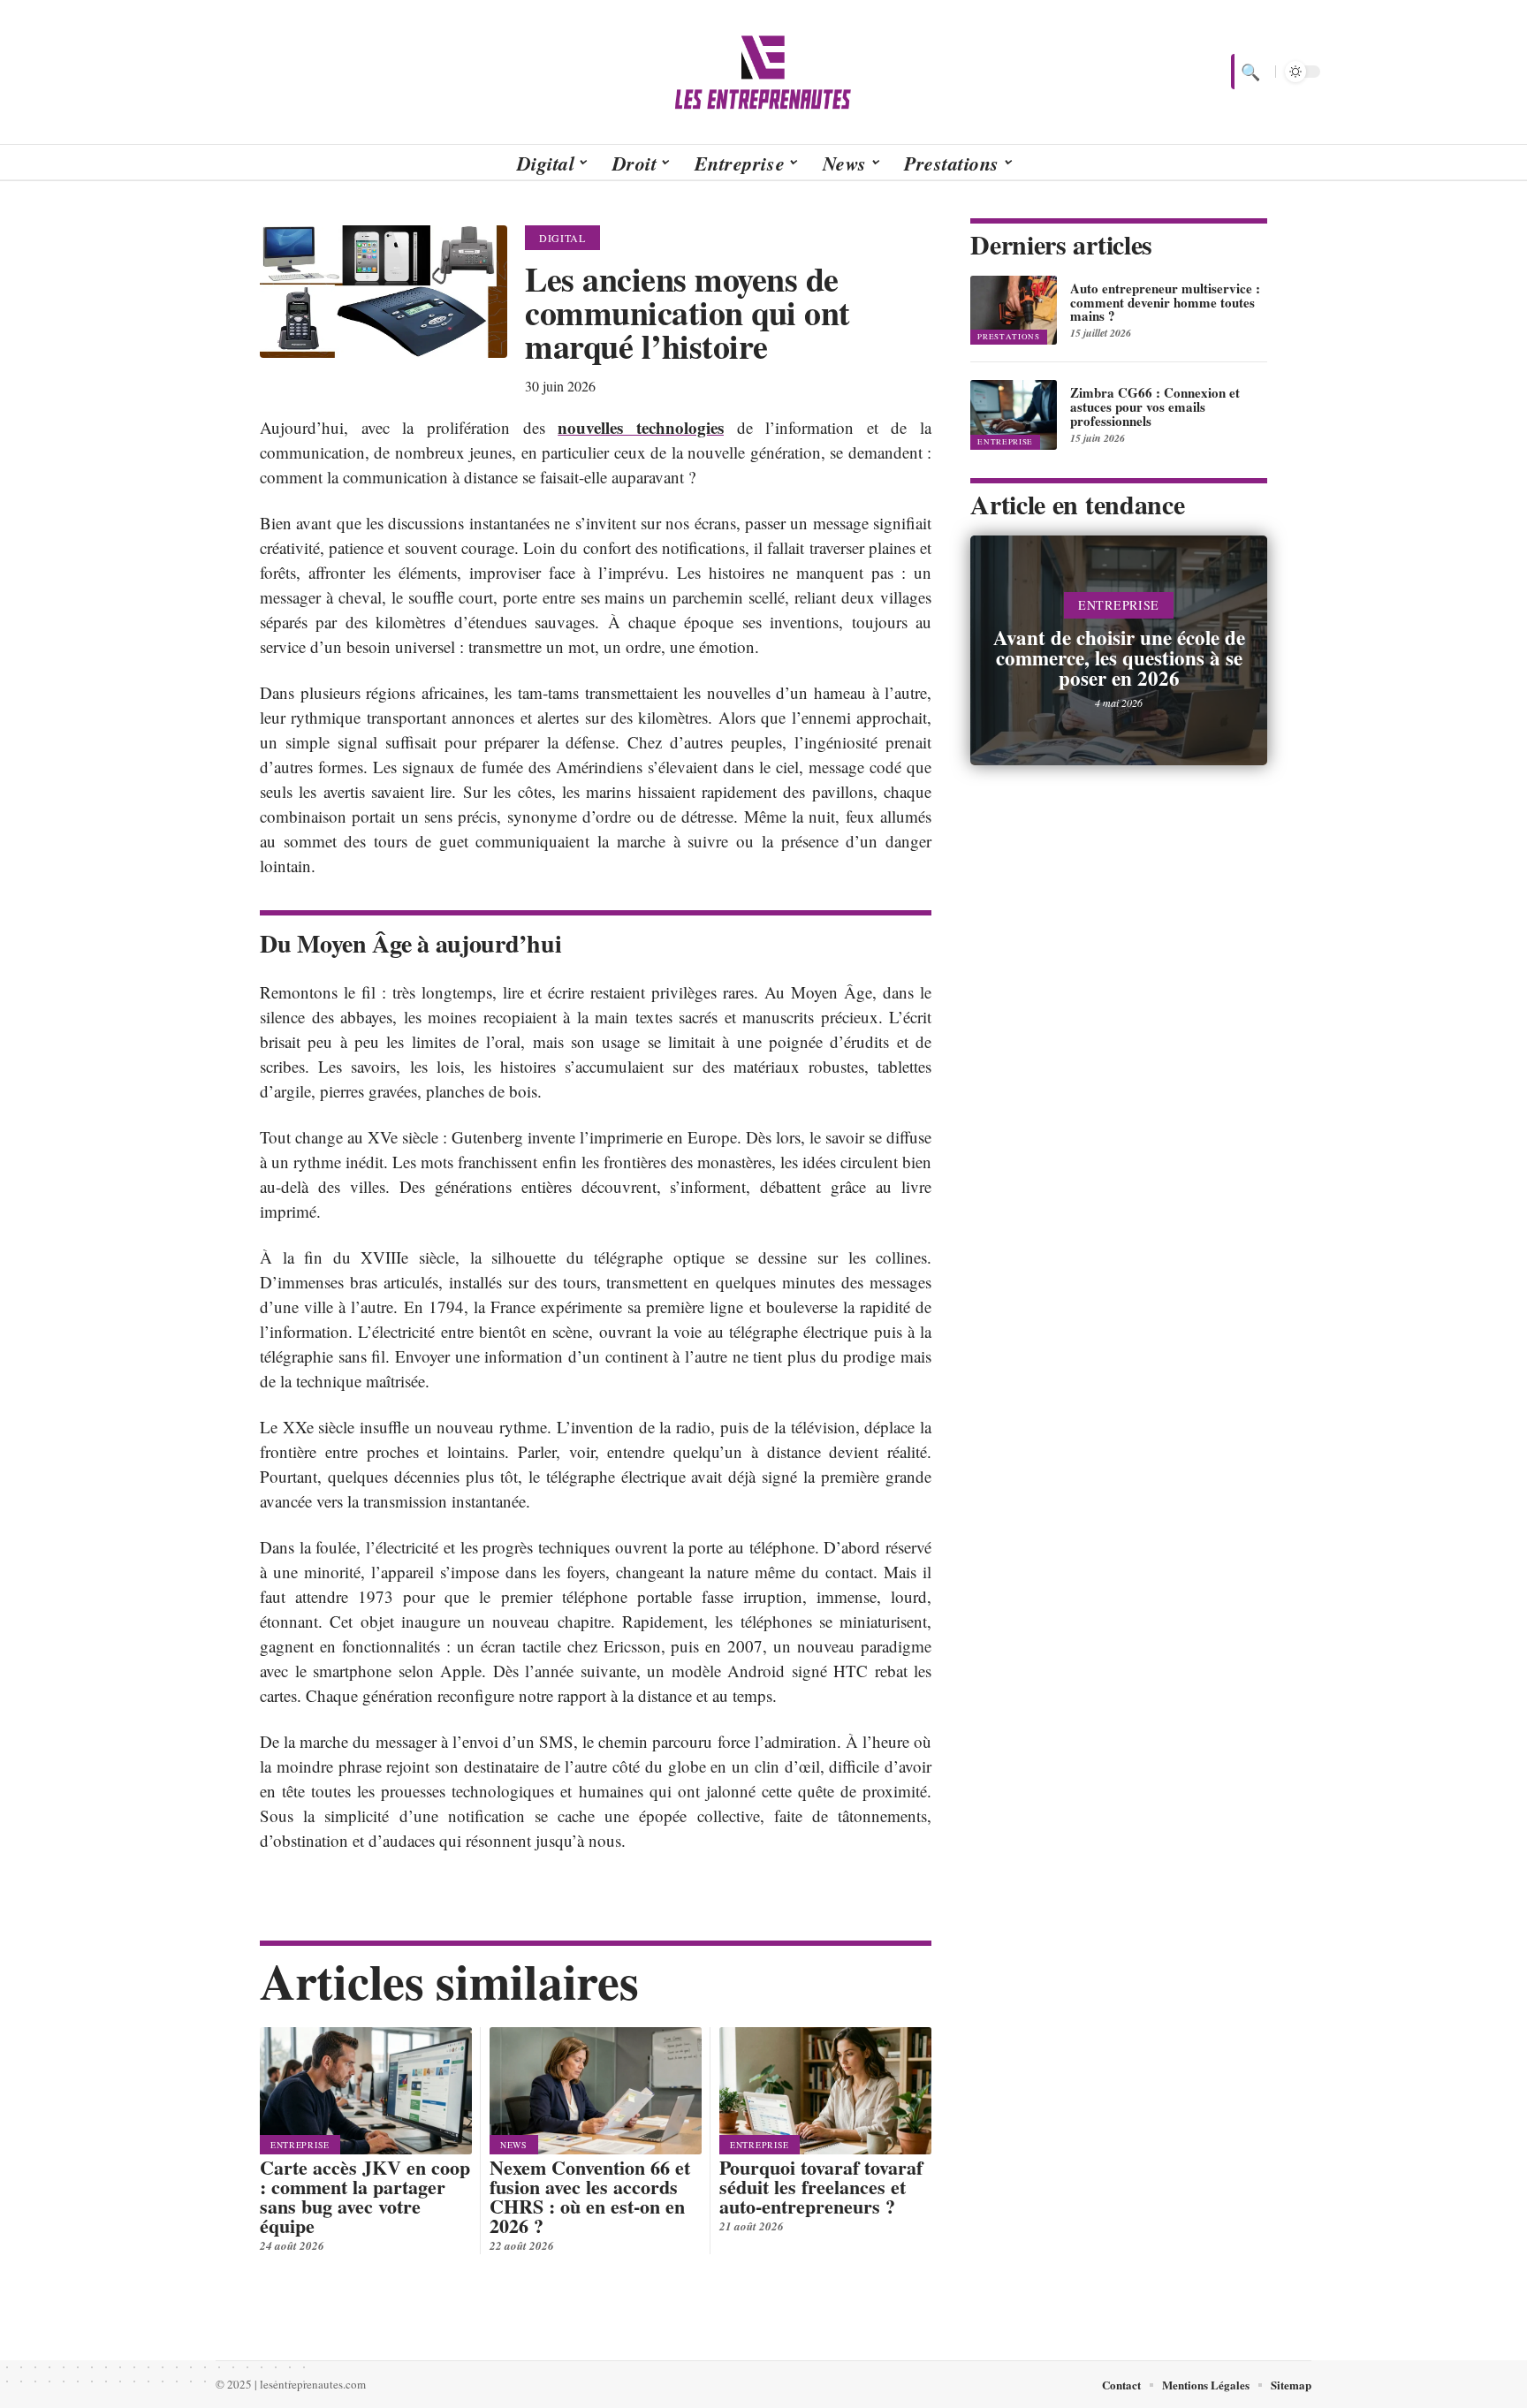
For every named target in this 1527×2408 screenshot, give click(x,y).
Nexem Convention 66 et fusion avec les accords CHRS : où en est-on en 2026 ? (590, 2196)
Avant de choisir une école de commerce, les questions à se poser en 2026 (1119, 657)
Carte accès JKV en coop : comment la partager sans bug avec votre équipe (365, 2196)
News (514, 2145)
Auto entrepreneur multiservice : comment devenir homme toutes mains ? (1165, 302)
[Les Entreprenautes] (763, 72)
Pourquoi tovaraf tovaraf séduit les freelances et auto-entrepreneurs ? (821, 2187)
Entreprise (300, 2145)
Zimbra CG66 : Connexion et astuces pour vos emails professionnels (1155, 406)
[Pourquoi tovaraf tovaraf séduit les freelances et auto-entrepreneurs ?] (825, 2091)
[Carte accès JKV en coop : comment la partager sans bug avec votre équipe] (366, 2091)
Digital (562, 238)
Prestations (1009, 337)
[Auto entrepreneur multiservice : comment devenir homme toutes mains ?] (1014, 310)
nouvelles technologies (641, 427)
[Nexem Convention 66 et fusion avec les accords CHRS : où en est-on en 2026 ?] (596, 2091)
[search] (1249, 72)
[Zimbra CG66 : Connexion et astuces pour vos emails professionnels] (1014, 414)
